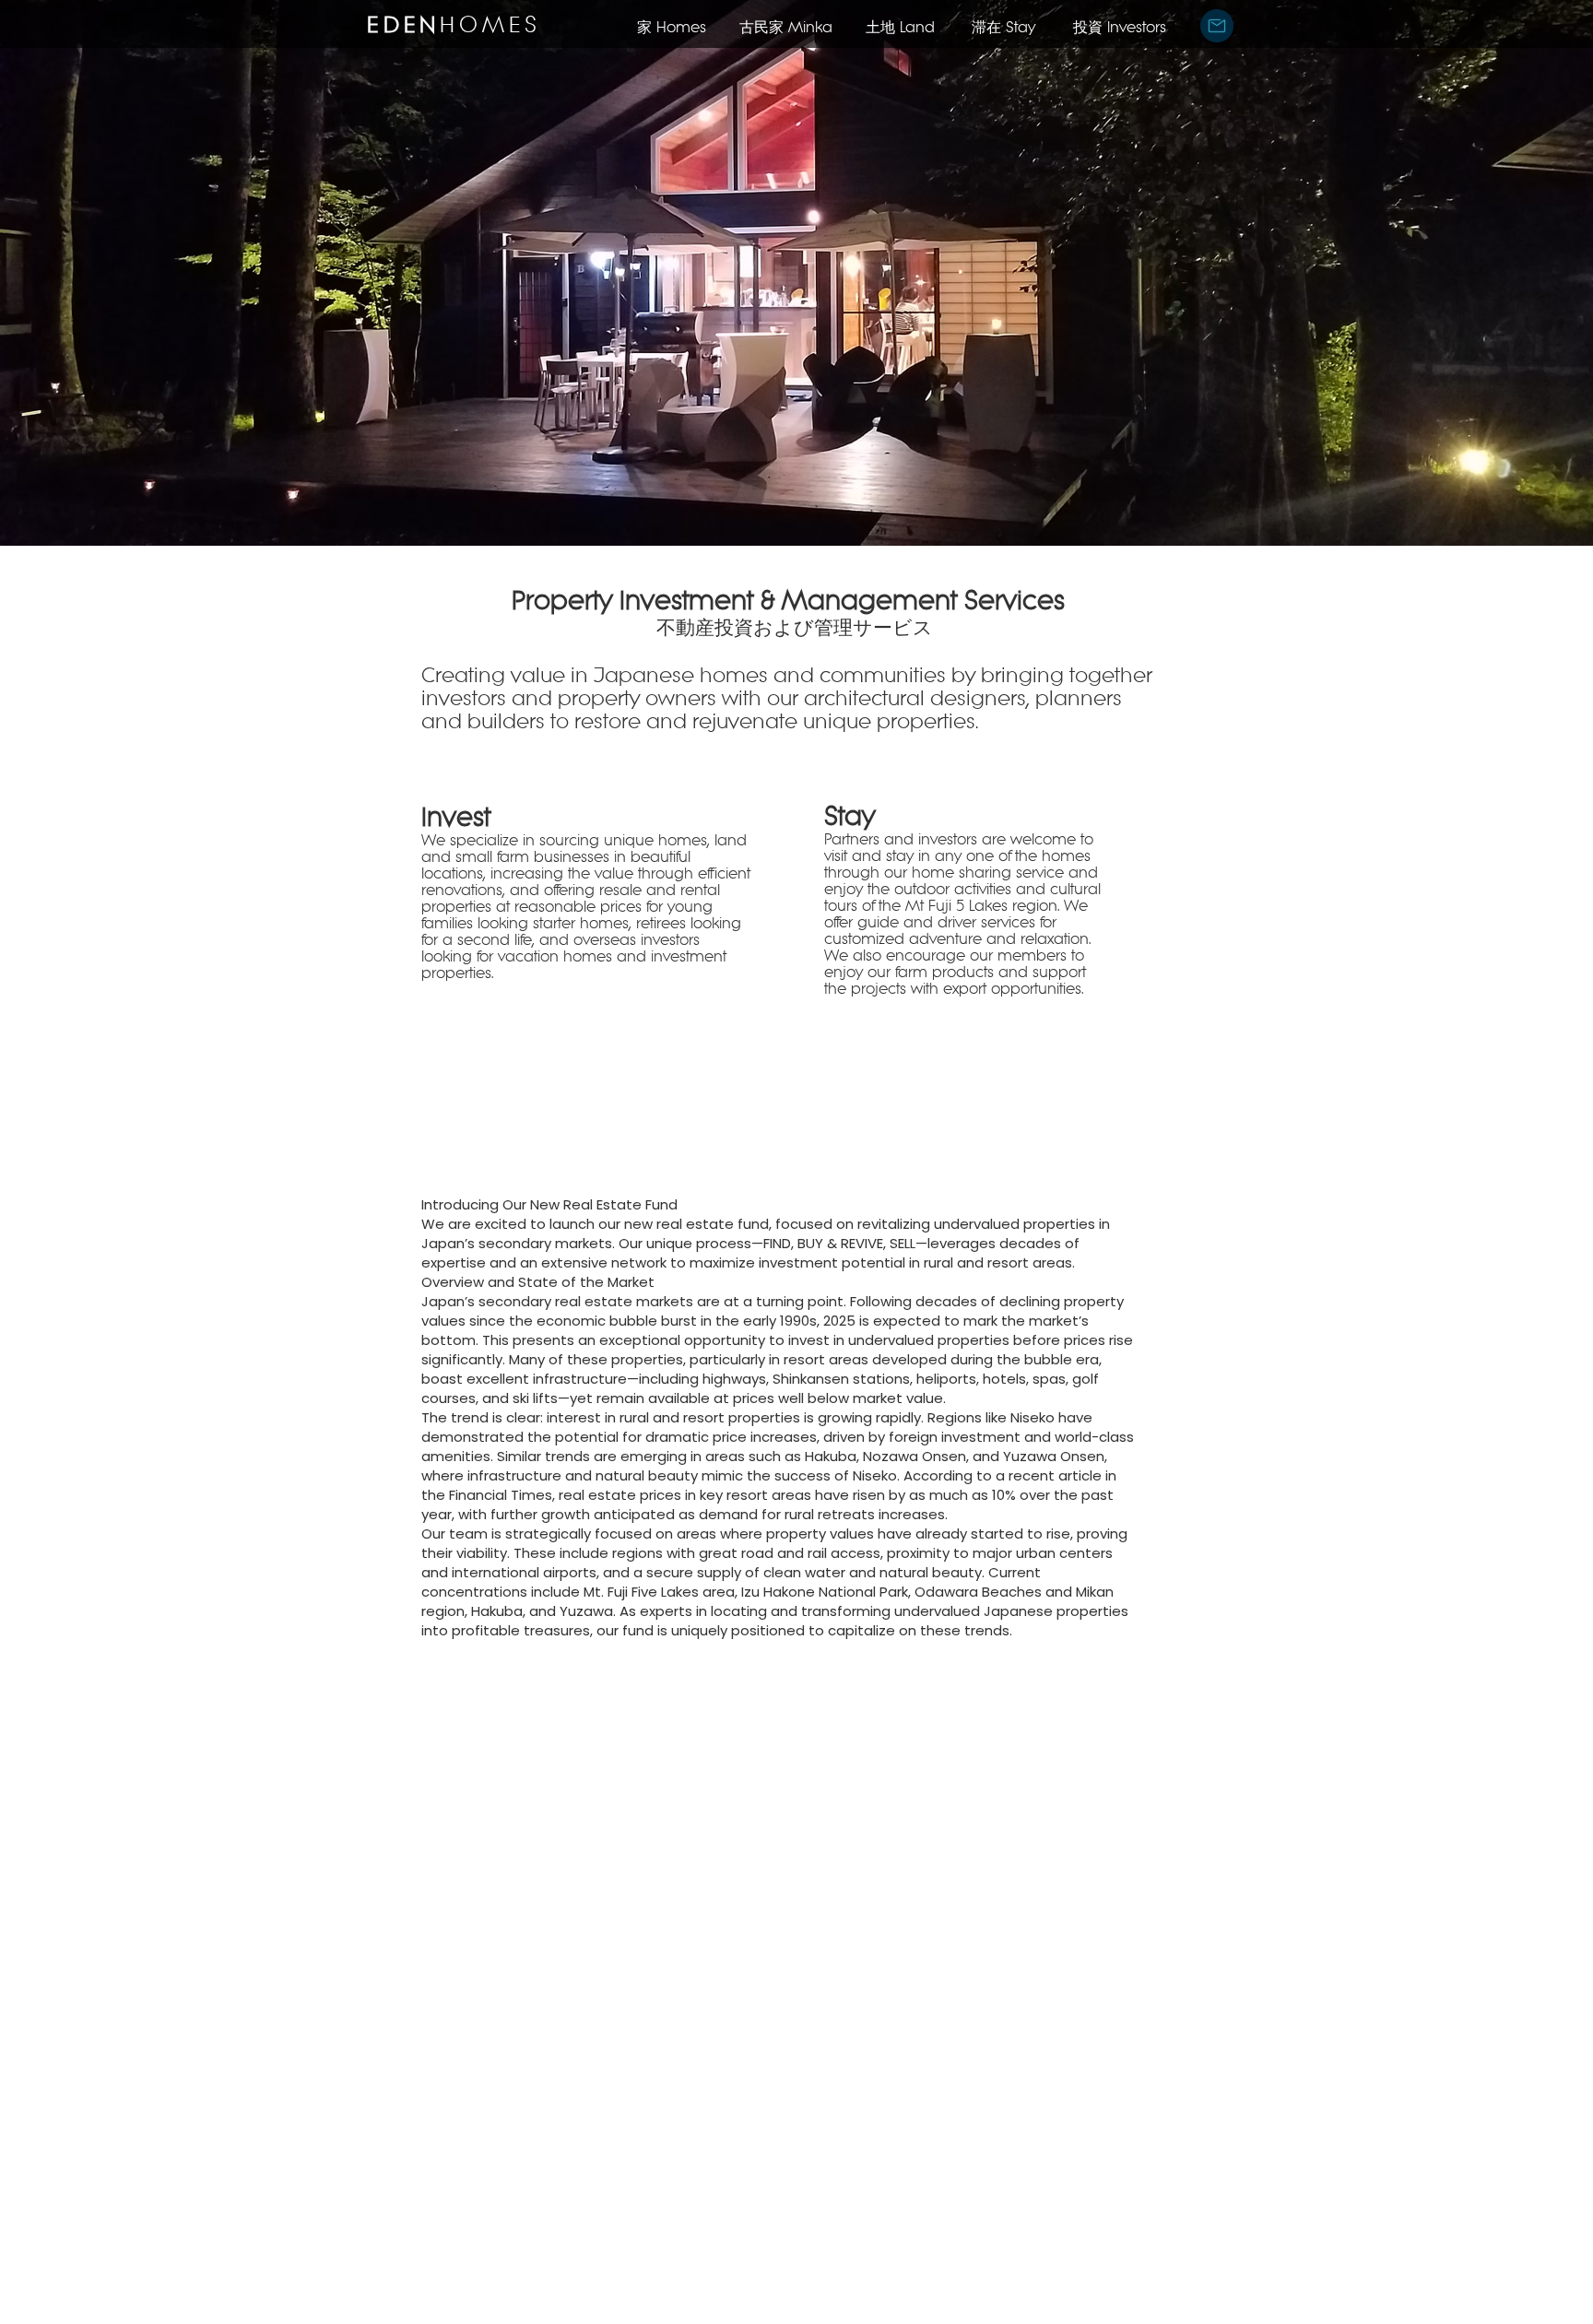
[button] (1217, 26)
